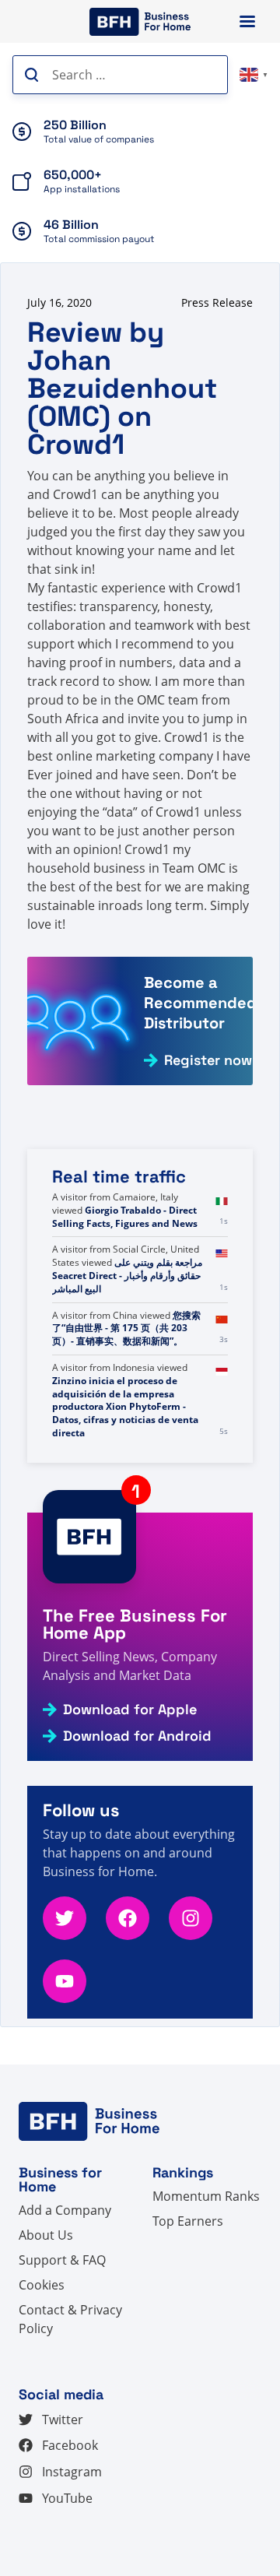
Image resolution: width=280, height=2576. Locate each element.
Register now (208, 1060)
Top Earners (188, 2221)
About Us (46, 2235)
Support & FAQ (62, 2260)
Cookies (42, 2285)
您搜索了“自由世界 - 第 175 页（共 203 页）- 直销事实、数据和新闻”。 (126, 1328)
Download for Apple (130, 1710)
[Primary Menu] (247, 21)
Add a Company (65, 2210)
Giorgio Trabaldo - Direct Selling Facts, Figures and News (125, 1217)
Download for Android (137, 1736)
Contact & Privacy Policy (70, 2319)
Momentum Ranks (206, 2196)
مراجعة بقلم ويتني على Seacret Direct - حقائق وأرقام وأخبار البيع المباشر (127, 1276)
